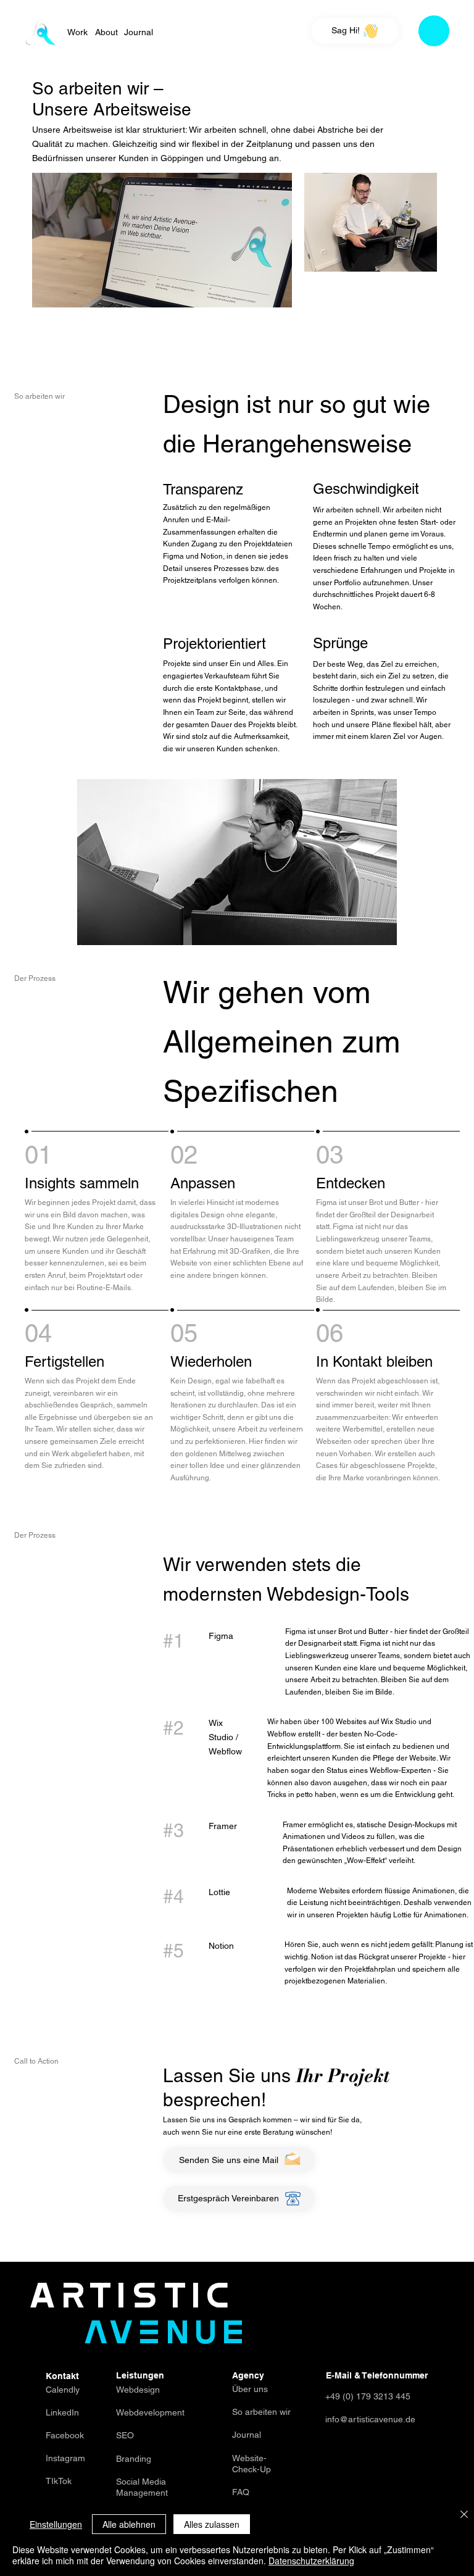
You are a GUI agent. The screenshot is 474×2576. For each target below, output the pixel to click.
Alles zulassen (212, 2524)
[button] (434, 31)
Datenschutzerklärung (311, 2561)
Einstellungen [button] (56, 2524)
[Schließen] (464, 2515)
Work (77, 32)
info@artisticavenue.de (370, 2419)
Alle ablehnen (129, 2524)
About (106, 32)
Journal (139, 32)
